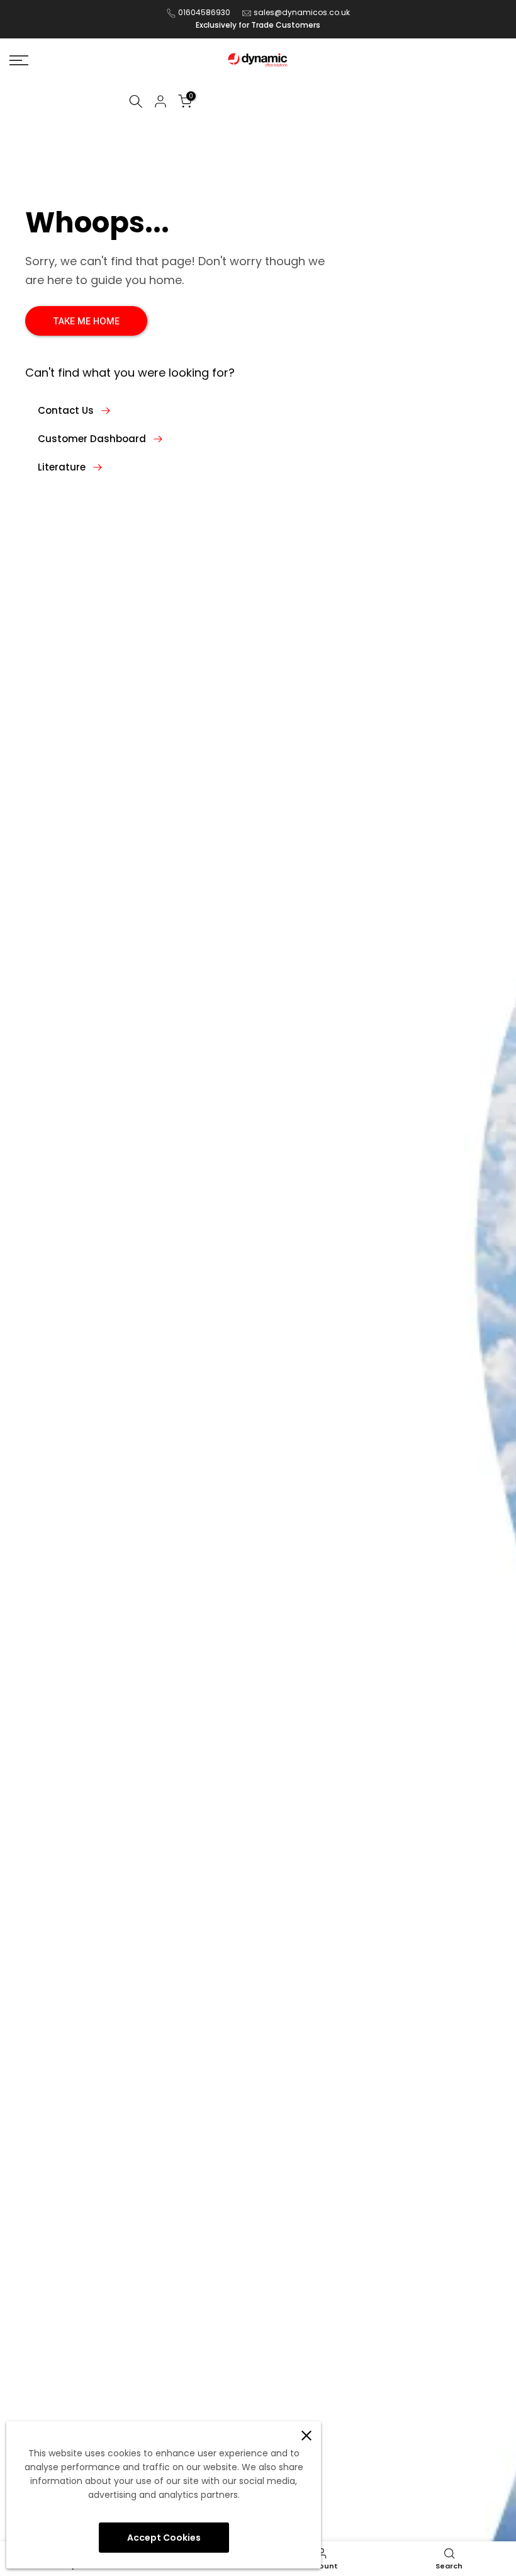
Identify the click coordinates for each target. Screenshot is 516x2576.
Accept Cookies (164, 2538)
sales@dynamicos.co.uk (302, 12)
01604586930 (204, 12)
